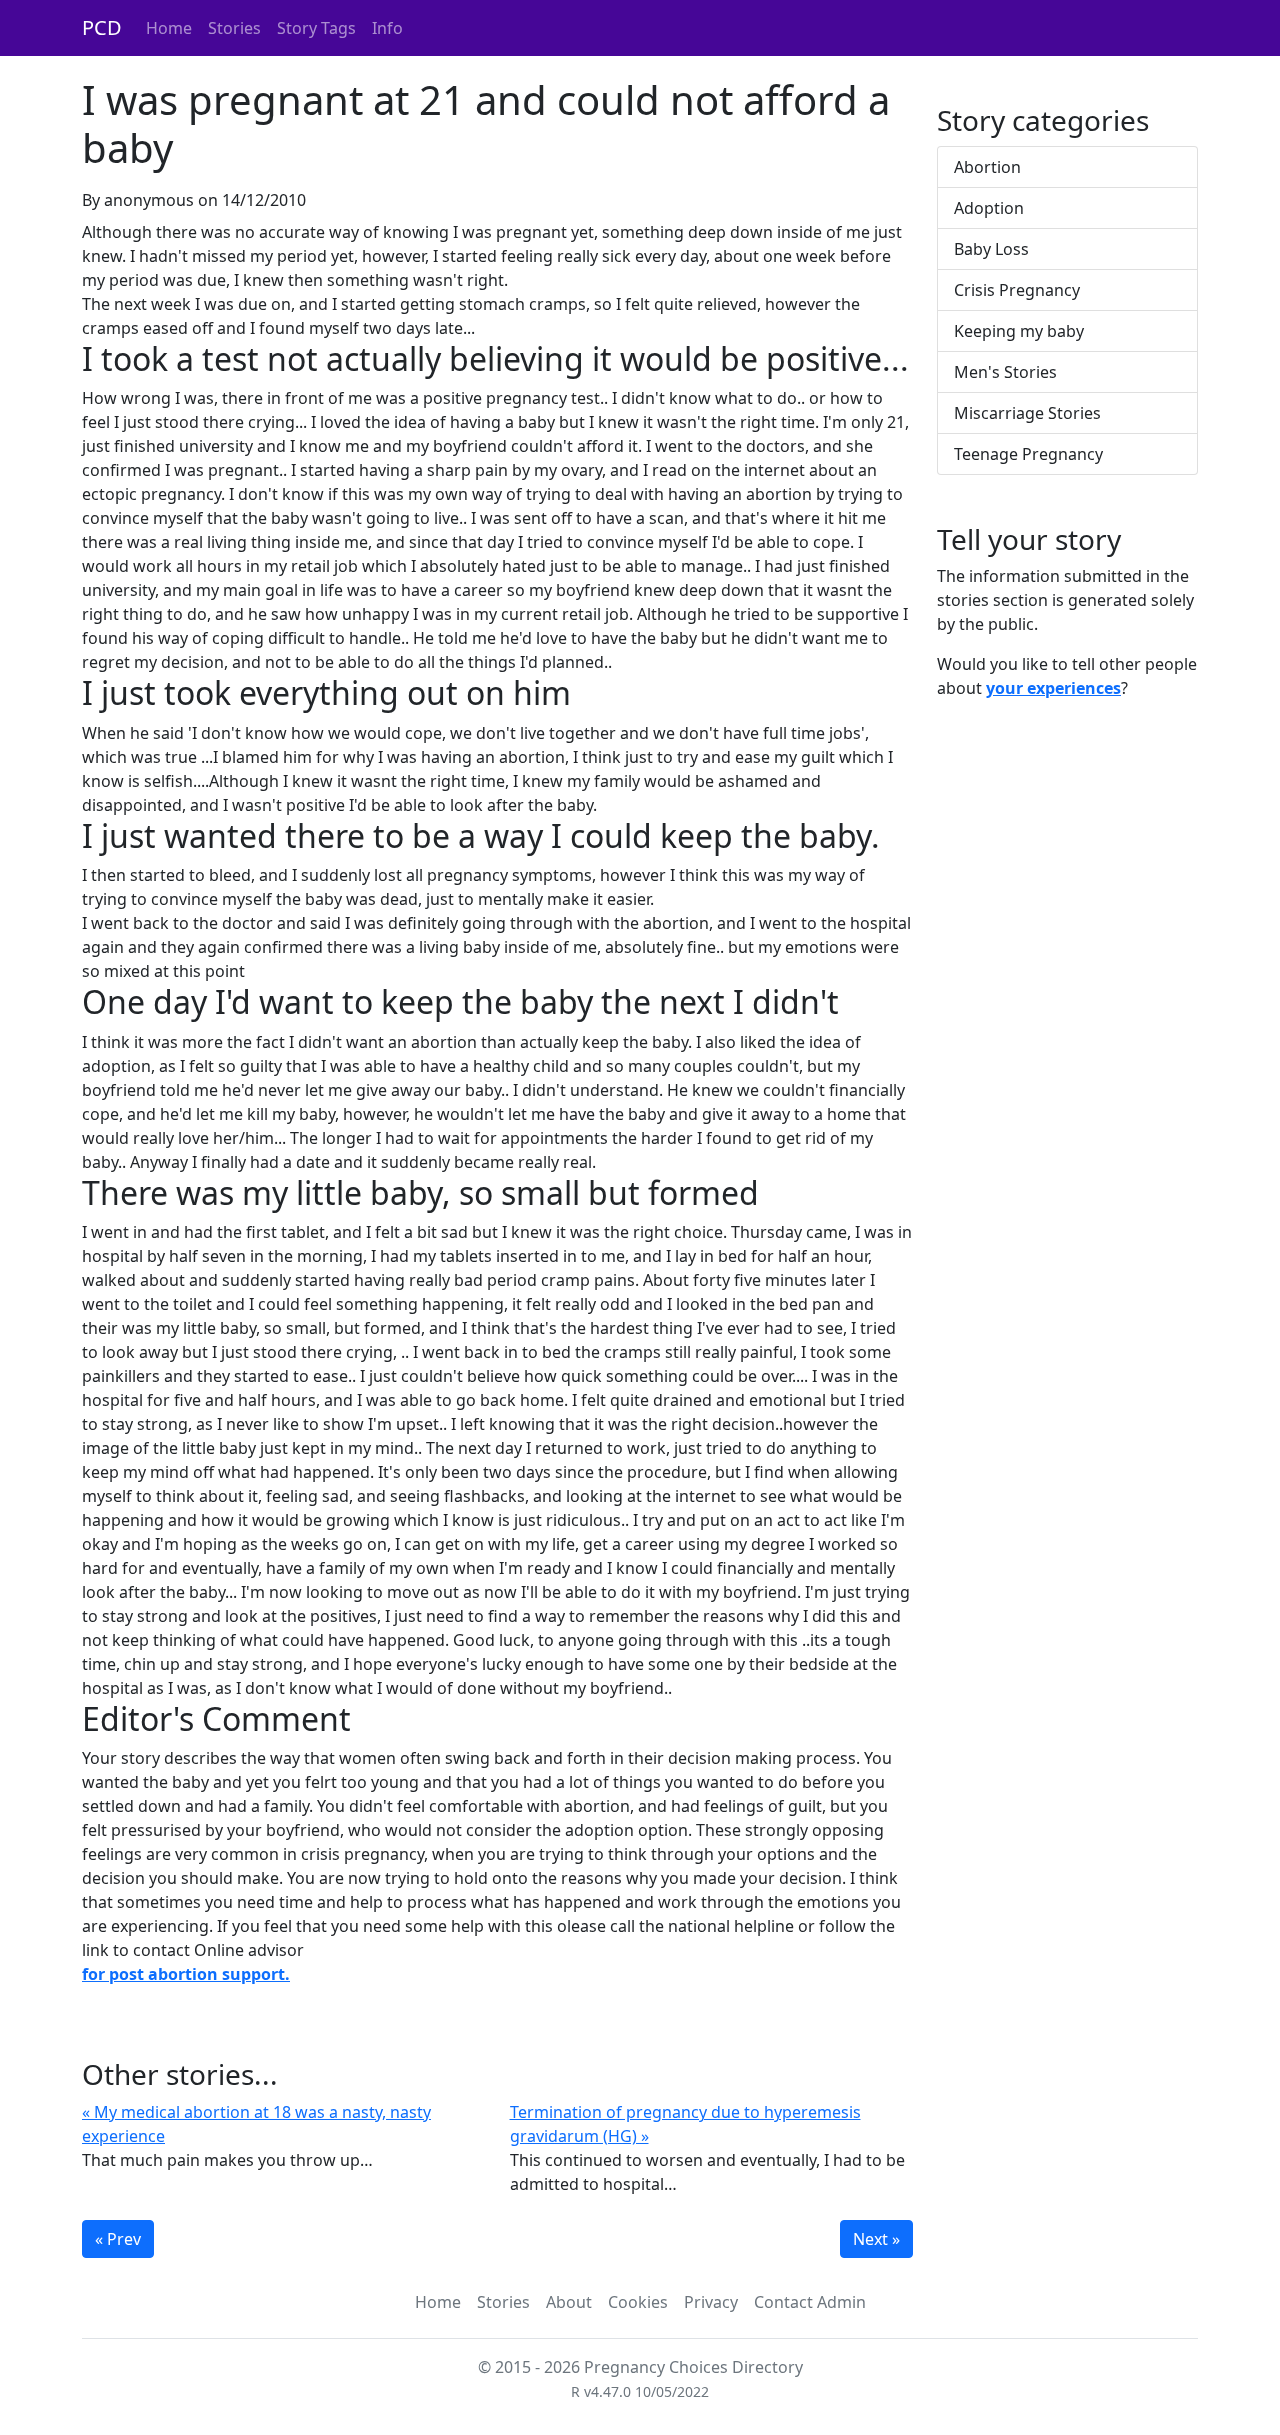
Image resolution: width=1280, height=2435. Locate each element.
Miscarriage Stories (1027, 413)
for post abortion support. (186, 1974)
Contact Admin (810, 2302)
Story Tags (316, 28)
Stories (234, 28)
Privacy (711, 2302)
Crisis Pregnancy (1017, 290)
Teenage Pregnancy (1028, 454)
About (569, 2302)
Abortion (987, 167)
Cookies (638, 2302)
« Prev (118, 2239)
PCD (102, 27)
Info (387, 28)
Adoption (989, 208)
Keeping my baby (1019, 331)
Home (169, 28)
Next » (876, 2239)
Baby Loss (991, 249)
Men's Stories (1005, 372)
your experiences (1053, 688)
